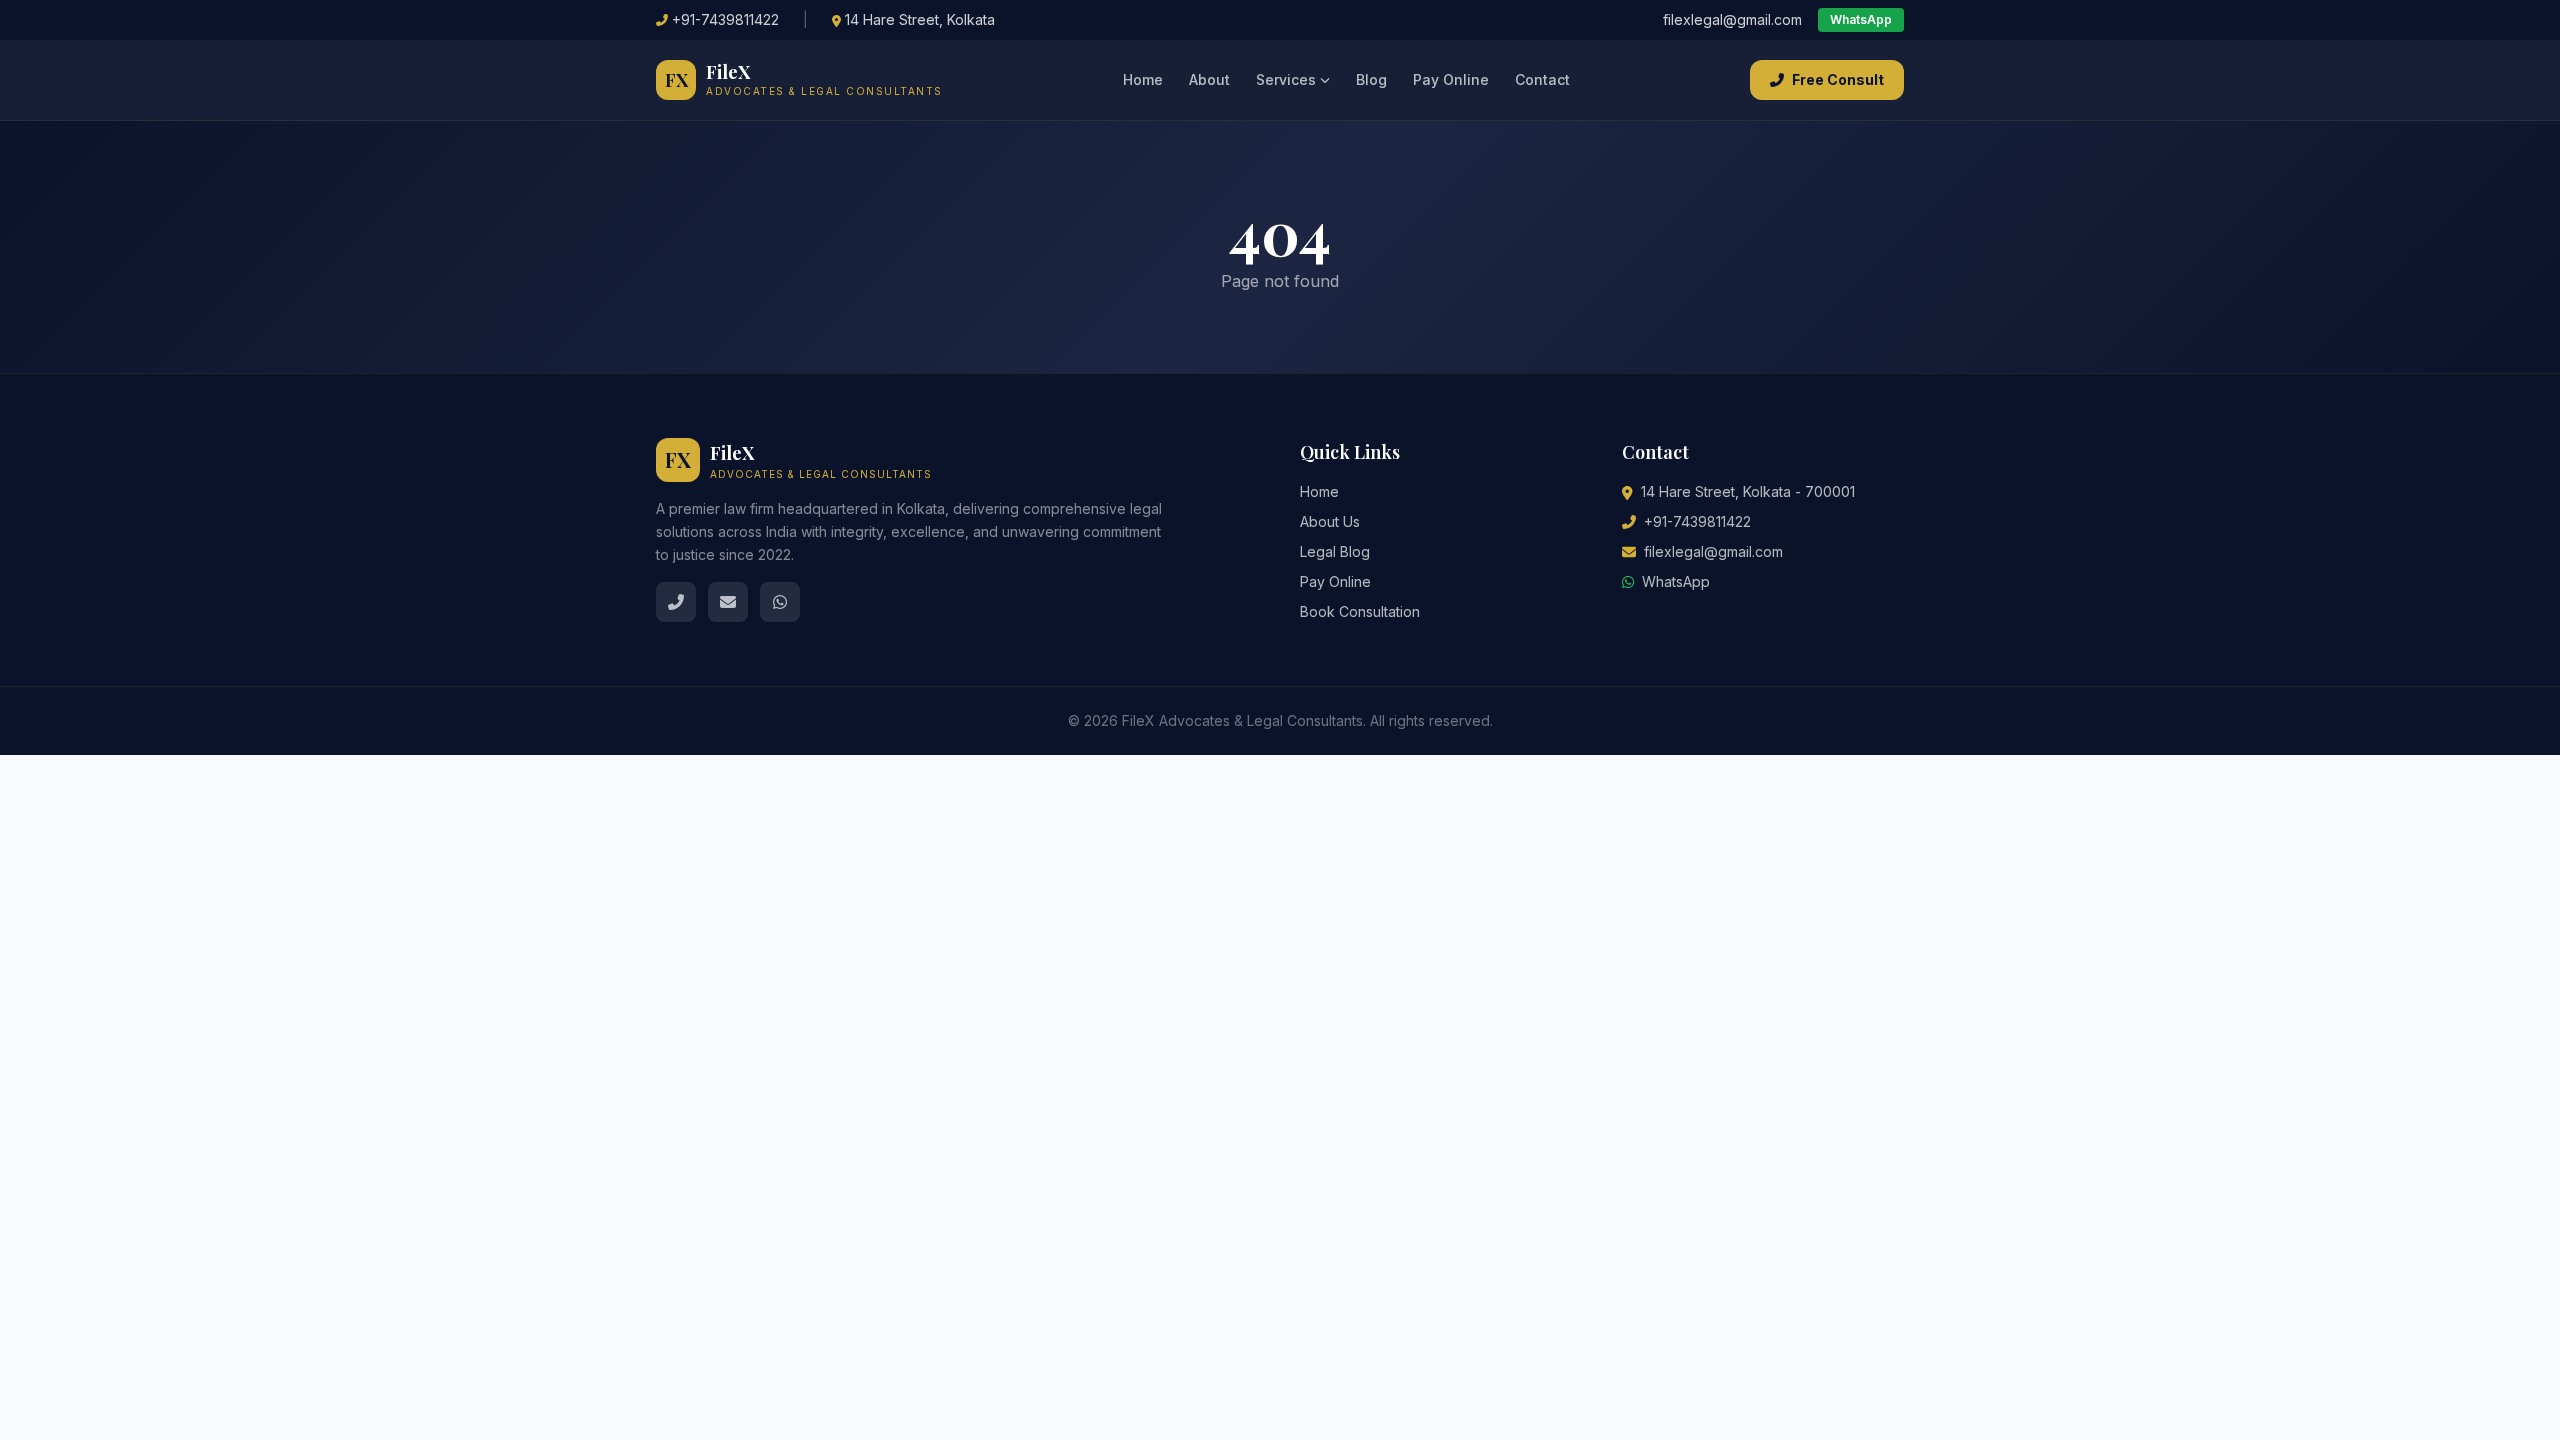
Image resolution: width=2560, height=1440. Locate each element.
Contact (1542, 79)
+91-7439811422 (725, 19)
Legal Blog (1335, 551)
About (1209, 79)
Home (1143, 79)
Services (1286, 79)
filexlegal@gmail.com (1732, 19)
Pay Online (1451, 79)
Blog (1371, 79)
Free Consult (1838, 79)
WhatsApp (1861, 19)
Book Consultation (1360, 611)
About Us (1330, 521)
